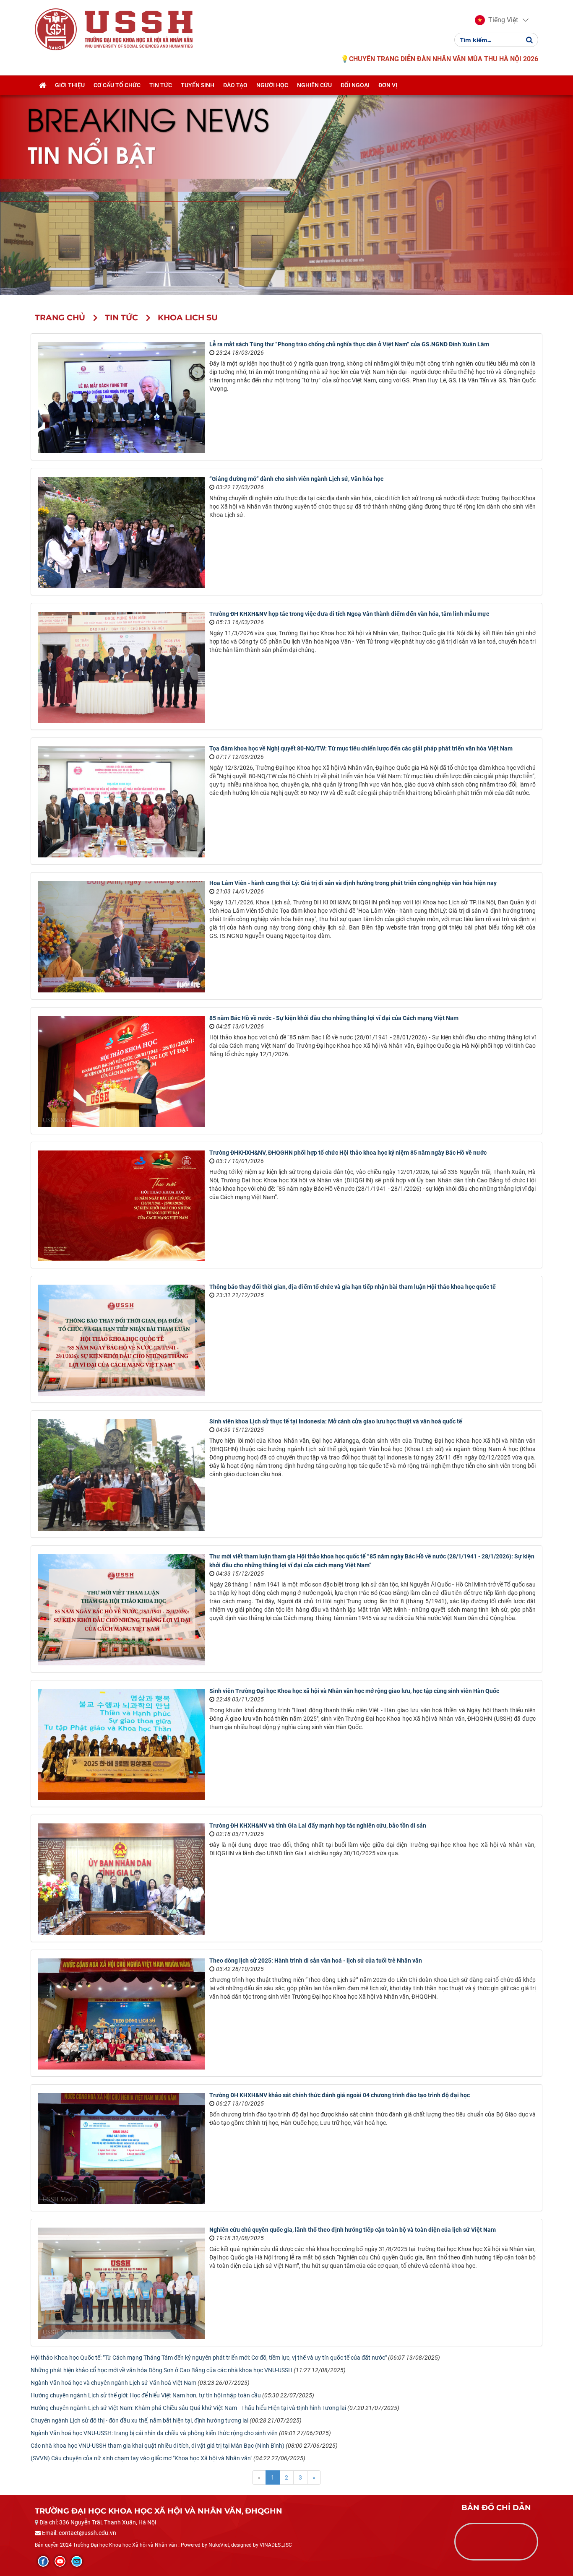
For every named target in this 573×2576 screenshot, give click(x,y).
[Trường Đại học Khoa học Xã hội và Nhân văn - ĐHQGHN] (56, 29)
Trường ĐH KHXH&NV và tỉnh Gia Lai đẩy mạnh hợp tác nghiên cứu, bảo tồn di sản (318, 1826)
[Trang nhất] (43, 85)
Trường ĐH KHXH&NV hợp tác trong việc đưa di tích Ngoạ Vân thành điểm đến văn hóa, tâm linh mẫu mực (349, 614)
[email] (77, 2561)
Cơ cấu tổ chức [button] (117, 85)
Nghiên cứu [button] (314, 85)
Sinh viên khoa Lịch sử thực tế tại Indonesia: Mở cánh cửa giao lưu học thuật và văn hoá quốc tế (336, 1421)
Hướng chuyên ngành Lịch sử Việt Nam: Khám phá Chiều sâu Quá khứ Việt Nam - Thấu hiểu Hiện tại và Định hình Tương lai (188, 2408)
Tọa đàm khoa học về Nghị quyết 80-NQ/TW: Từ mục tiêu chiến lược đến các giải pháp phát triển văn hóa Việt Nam (361, 748)
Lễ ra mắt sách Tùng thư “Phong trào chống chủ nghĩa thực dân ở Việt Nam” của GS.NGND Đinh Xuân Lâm (349, 344)
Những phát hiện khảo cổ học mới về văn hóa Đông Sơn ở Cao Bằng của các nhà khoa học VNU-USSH (161, 2370)
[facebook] (43, 2561)
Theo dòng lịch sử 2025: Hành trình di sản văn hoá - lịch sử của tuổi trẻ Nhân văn (316, 1961)
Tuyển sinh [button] (198, 85)
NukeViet (219, 2545)
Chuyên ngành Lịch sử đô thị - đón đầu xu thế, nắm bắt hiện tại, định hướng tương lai (139, 2420)
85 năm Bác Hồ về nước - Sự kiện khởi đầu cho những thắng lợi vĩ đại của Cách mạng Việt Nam (334, 1018)
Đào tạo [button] (235, 85)
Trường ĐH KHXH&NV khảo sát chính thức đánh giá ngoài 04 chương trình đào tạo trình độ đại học (340, 2095)
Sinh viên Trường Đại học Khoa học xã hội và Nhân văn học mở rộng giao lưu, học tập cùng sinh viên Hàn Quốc (354, 1691)
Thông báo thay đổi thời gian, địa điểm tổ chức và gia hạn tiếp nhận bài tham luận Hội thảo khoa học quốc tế (353, 1287)
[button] (496, 20)
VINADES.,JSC (276, 2545)
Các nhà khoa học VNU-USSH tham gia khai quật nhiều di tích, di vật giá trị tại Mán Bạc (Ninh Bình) (158, 2446)
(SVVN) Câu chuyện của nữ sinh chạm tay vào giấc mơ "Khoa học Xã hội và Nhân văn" (141, 2458)
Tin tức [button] (161, 85)
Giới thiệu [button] (70, 85)
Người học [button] (272, 85)
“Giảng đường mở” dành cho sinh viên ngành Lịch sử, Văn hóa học (296, 479)
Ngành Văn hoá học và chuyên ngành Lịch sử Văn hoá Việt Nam (113, 2383)
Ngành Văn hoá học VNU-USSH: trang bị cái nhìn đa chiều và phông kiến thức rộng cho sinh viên (154, 2433)
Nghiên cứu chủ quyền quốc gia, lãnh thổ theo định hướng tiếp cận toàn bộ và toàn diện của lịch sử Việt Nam (353, 2230)
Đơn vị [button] (388, 85)
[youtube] (60, 2561)
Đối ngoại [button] (355, 85)
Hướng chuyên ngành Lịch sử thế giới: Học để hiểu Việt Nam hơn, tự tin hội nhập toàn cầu (146, 2395)
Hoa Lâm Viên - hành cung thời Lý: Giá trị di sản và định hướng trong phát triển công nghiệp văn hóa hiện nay (353, 883)
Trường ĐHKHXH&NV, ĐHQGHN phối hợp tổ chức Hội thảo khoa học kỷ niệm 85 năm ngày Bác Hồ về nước (348, 1153)
